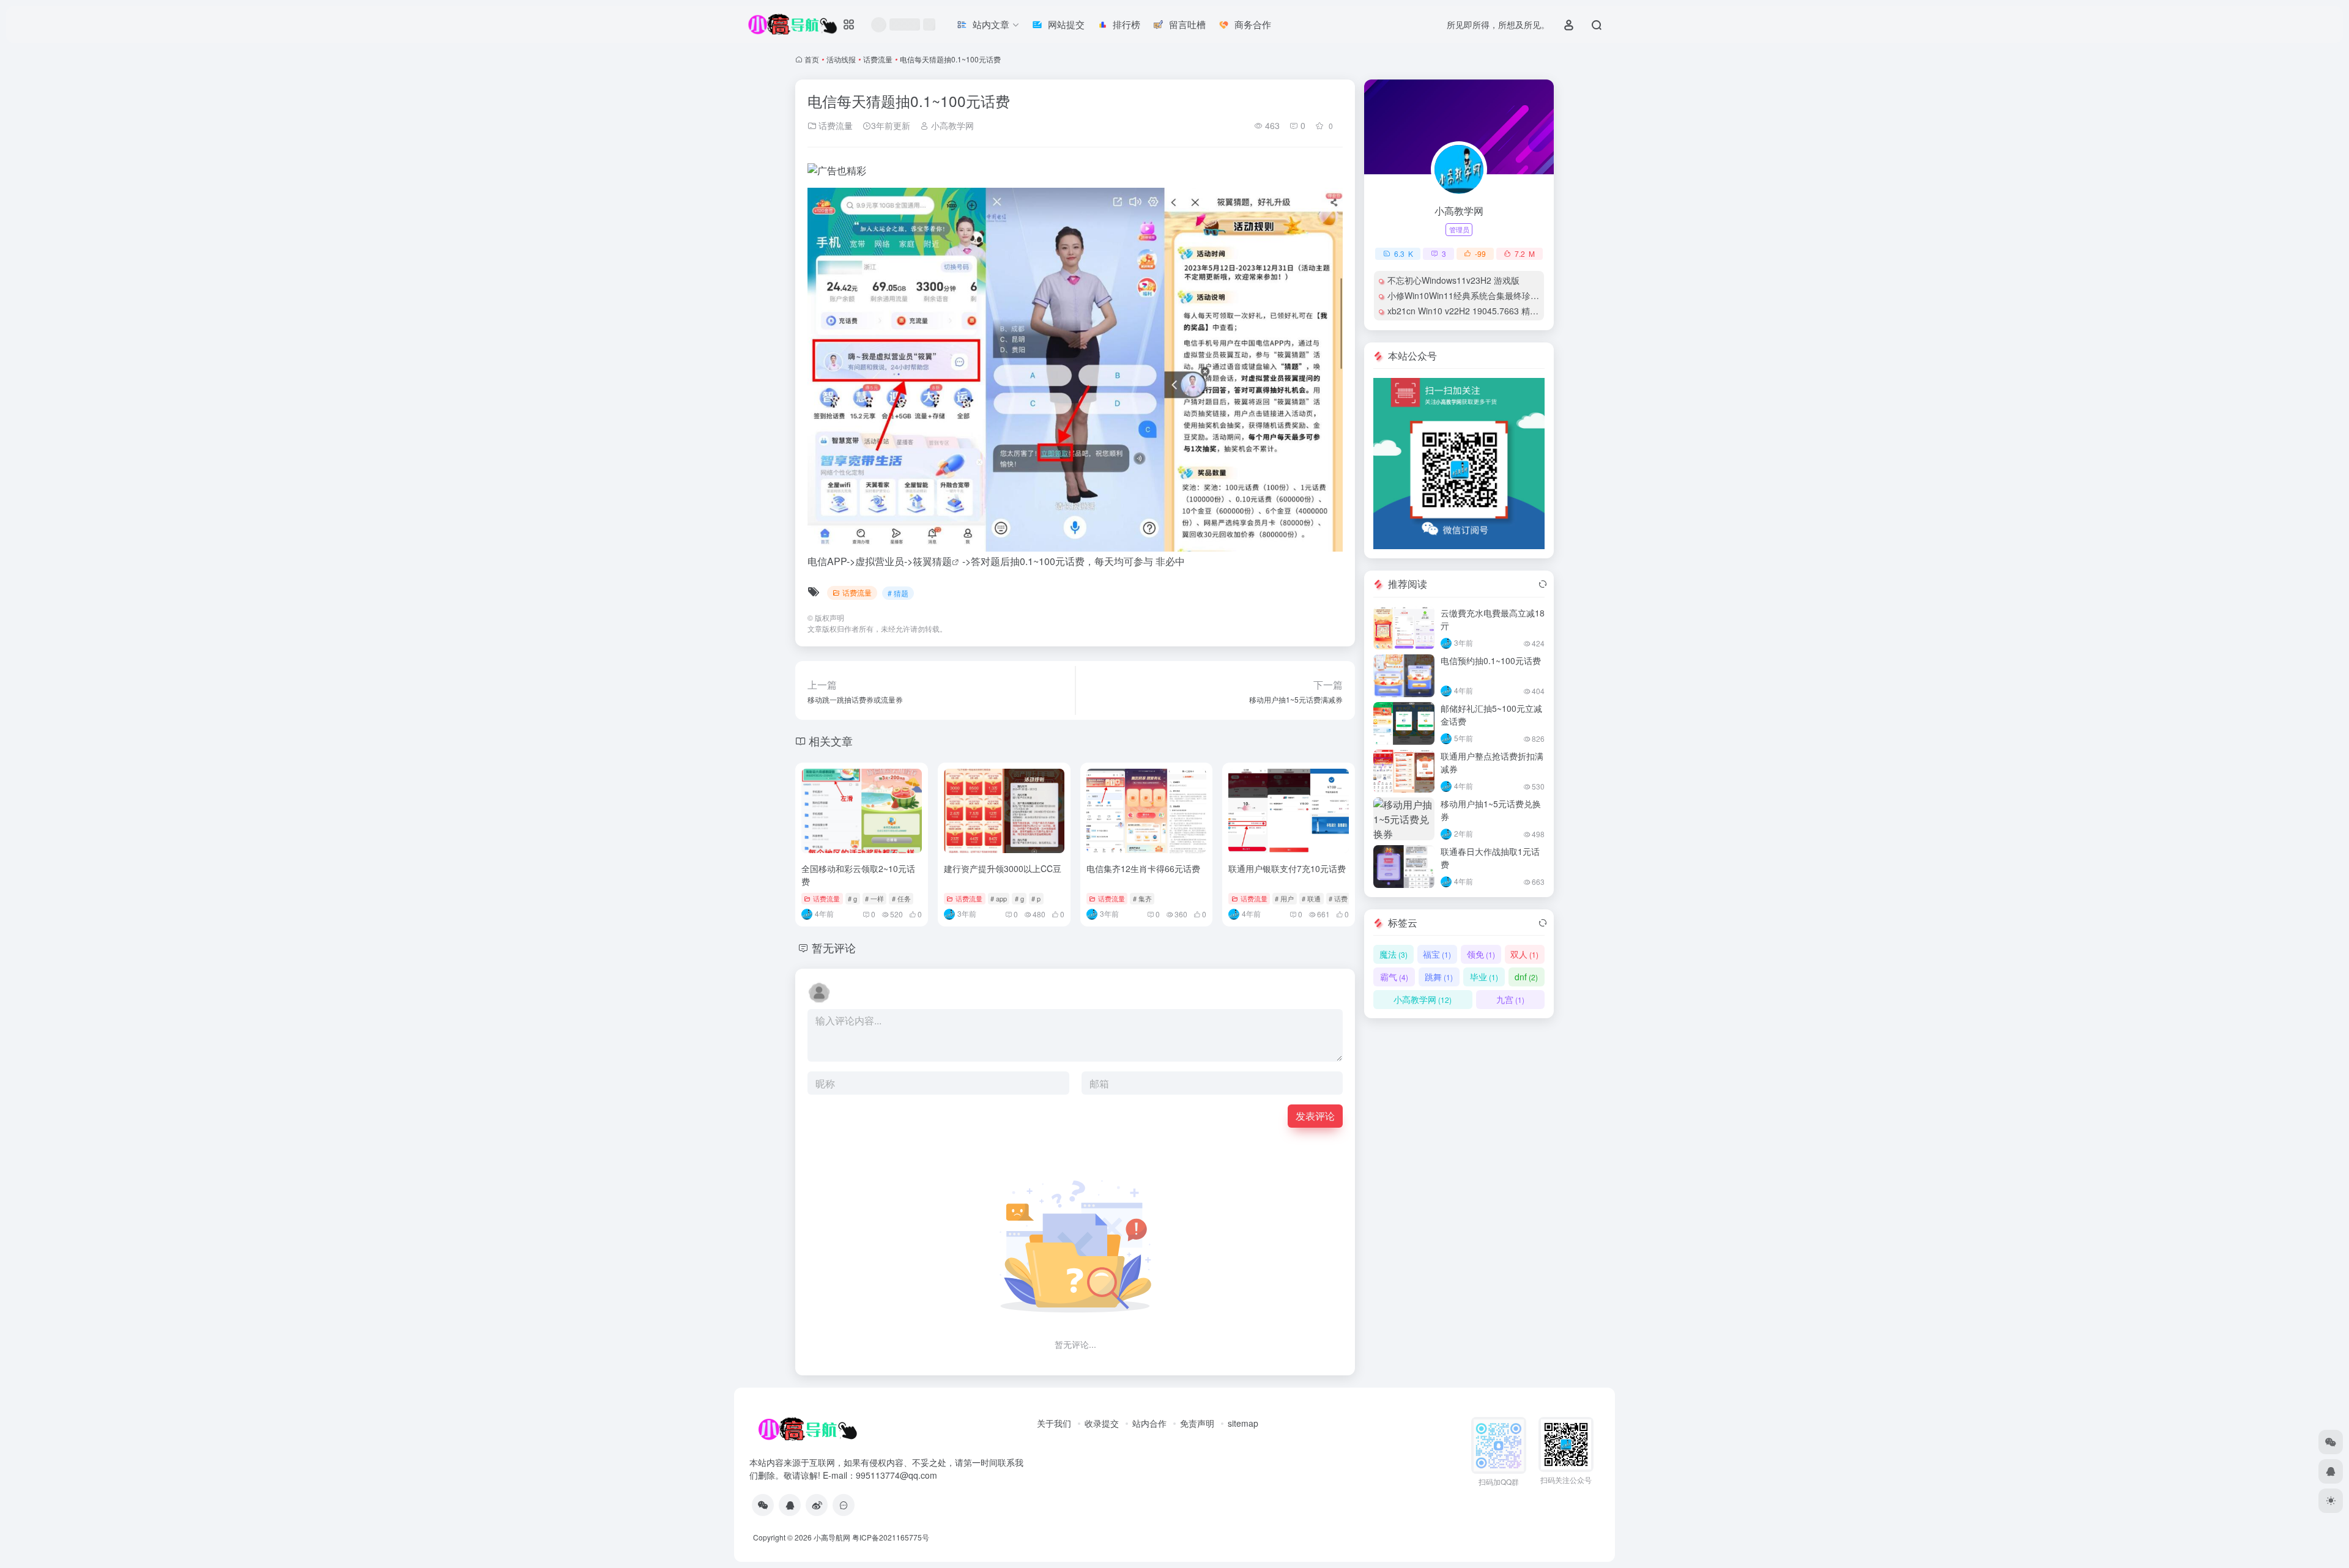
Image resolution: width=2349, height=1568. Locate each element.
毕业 (1484, 977)
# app (999, 898)
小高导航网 (832, 1537)
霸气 (1394, 977)
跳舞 (1439, 977)
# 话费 (1338, 898)
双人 (1524, 954)
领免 (1481, 954)
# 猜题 (898, 593)
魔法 (1393, 954)
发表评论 (1315, 1116)
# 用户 (1284, 898)
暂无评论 (834, 947)
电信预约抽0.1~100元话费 (1491, 660)
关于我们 (1054, 1423)
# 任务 (901, 898)
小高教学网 (951, 125)
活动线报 (841, 59)
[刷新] (1543, 584)
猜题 (942, 561)
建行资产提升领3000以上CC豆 (1003, 868)
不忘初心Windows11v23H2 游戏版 (1453, 280)
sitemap (1243, 1423)
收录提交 (1102, 1423)
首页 (812, 59)
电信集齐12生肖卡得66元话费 (1143, 868)
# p (1036, 898)
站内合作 (1149, 1423)
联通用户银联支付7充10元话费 (1287, 868)
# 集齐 (1142, 898)
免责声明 (1197, 1423)
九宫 (1510, 999)
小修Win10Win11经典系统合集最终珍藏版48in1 (1478, 295)
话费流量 (878, 59)
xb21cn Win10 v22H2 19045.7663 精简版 (1467, 311)
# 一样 (874, 898)
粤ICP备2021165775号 (891, 1537)
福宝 (1437, 954)
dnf (1526, 977)
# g (852, 898)
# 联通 (1311, 898)
